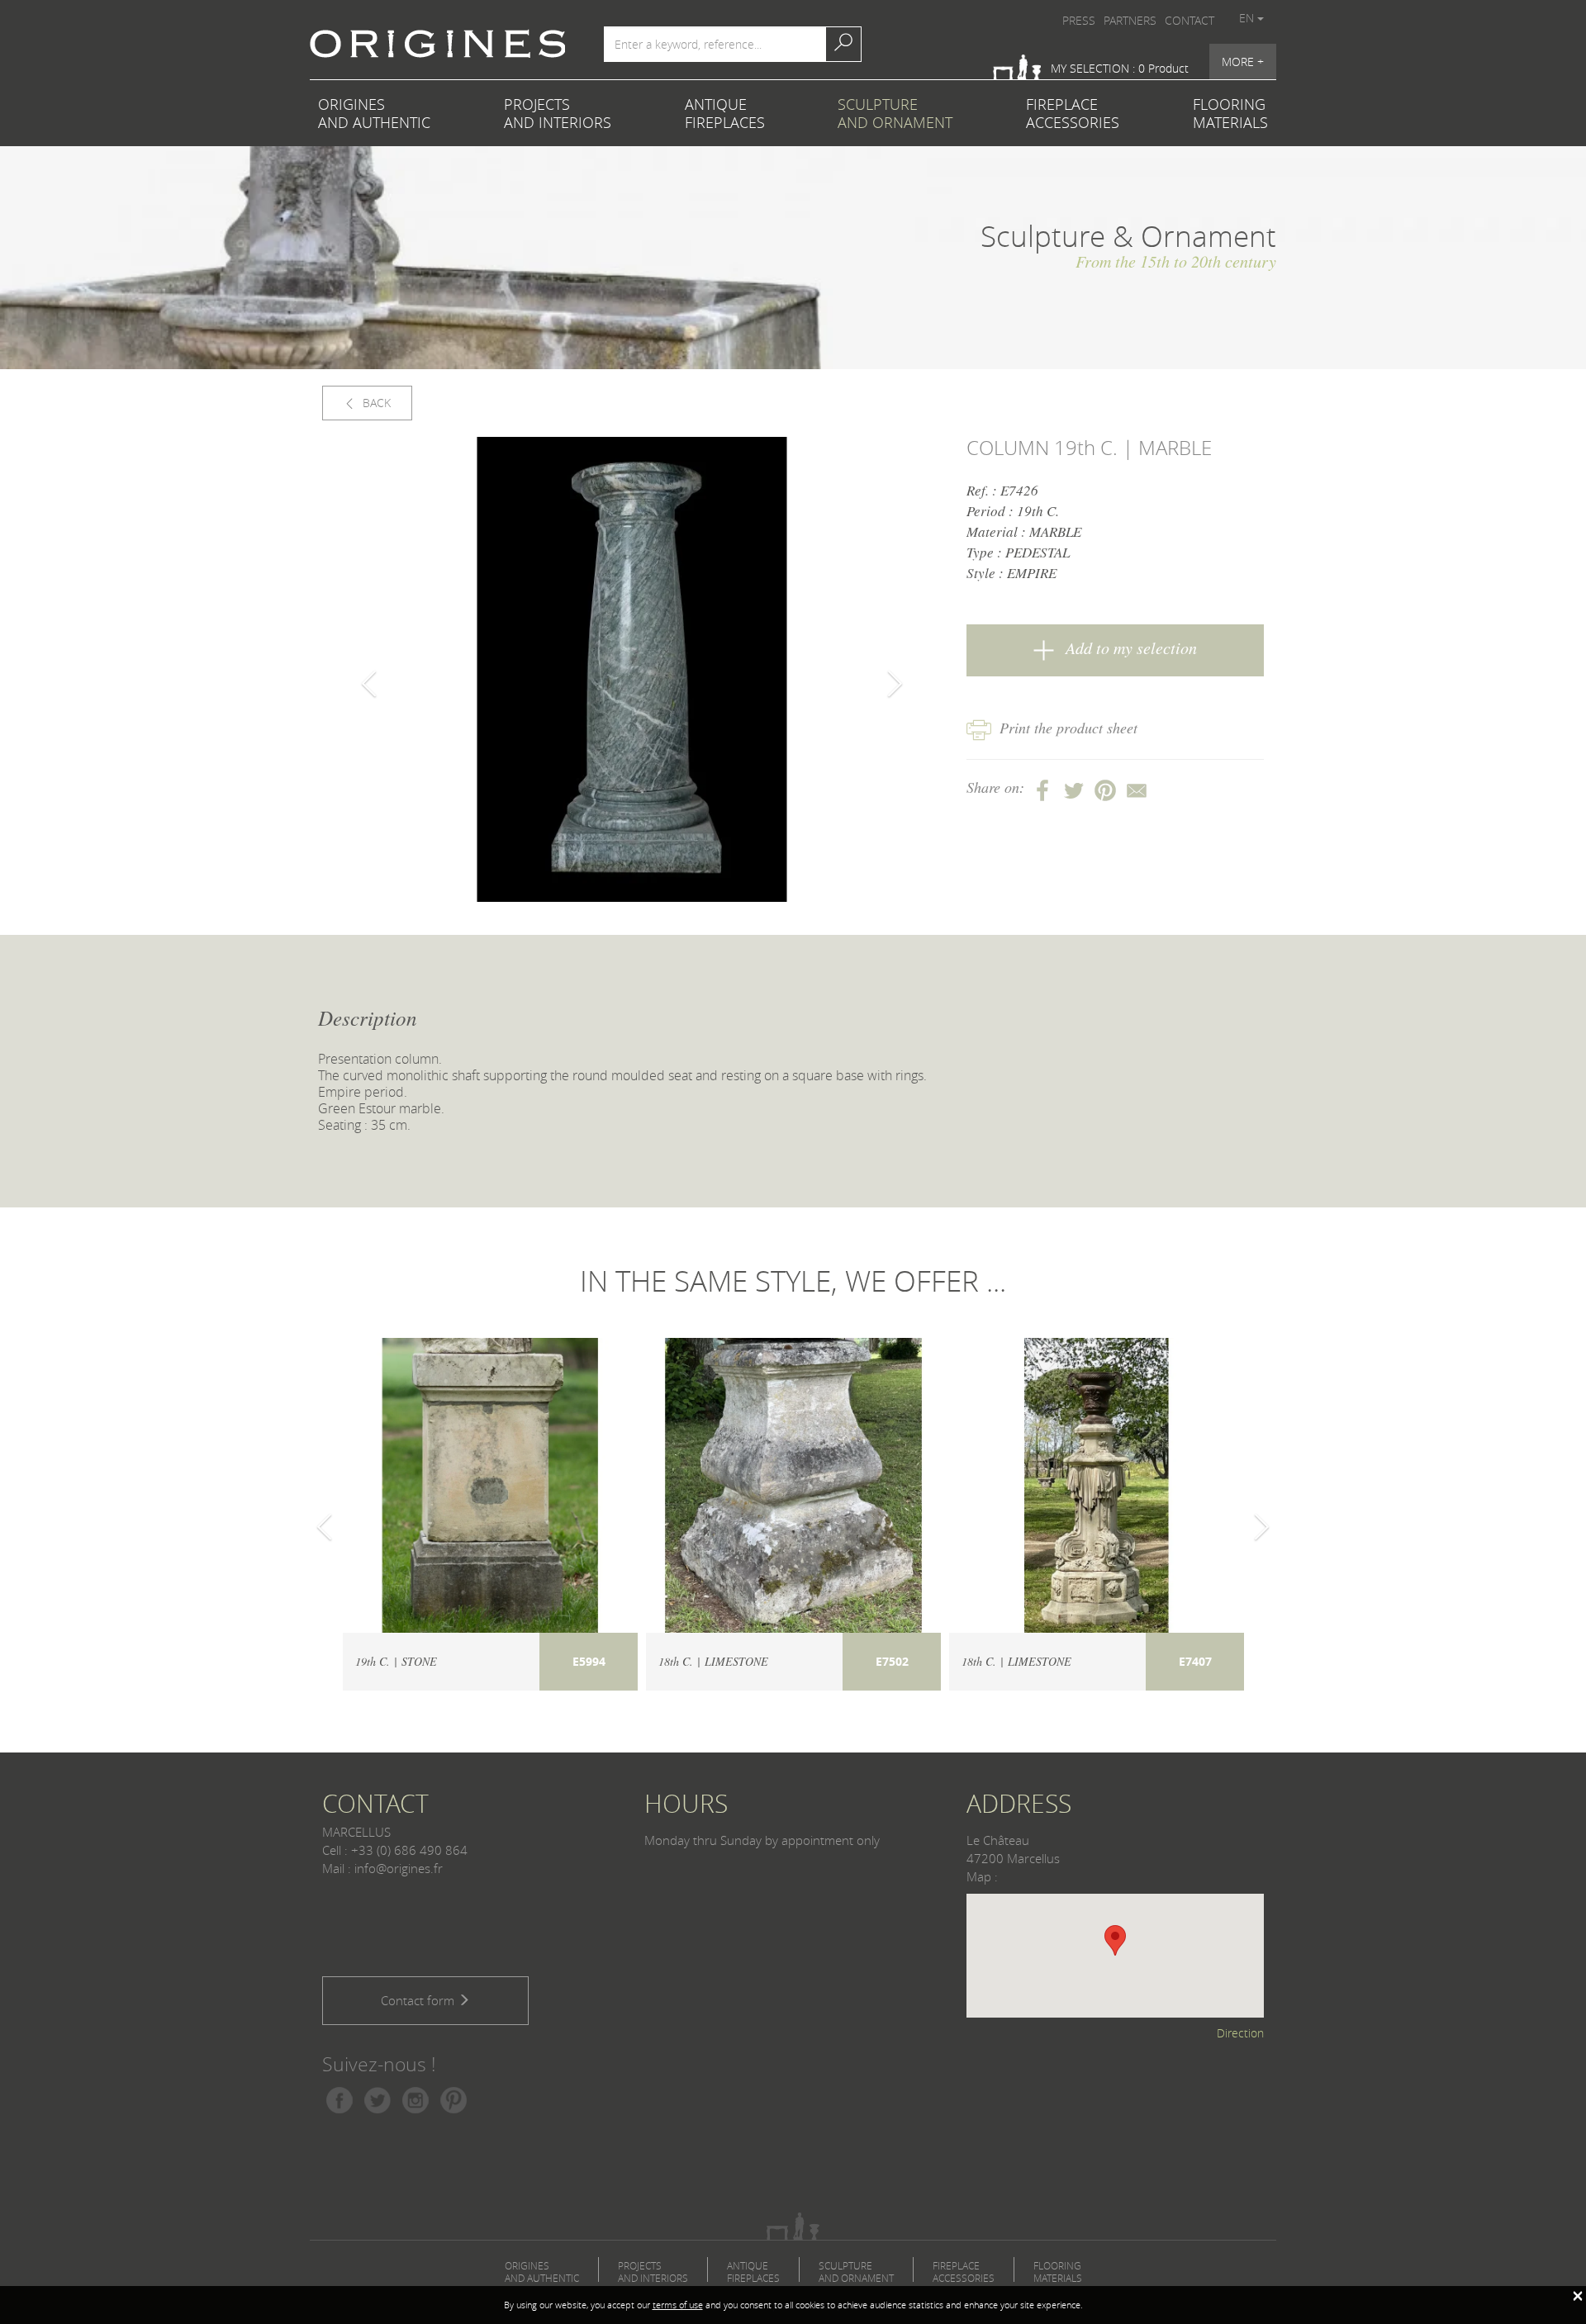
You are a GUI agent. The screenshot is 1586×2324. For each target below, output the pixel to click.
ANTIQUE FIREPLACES (725, 113)
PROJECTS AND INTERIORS (558, 113)
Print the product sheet (1068, 728)
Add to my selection (1129, 647)
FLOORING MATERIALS (1230, 113)
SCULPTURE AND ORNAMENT (895, 113)
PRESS (1079, 20)
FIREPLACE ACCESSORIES (1073, 113)
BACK (375, 403)
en (1248, 18)
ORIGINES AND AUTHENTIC (374, 113)
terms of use (678, 2305)
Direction (1240, 2033)
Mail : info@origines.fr (382, 1868)
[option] (632, 669)
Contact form (419, 2000)
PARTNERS (1130, 20)
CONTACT (1189, 20)
